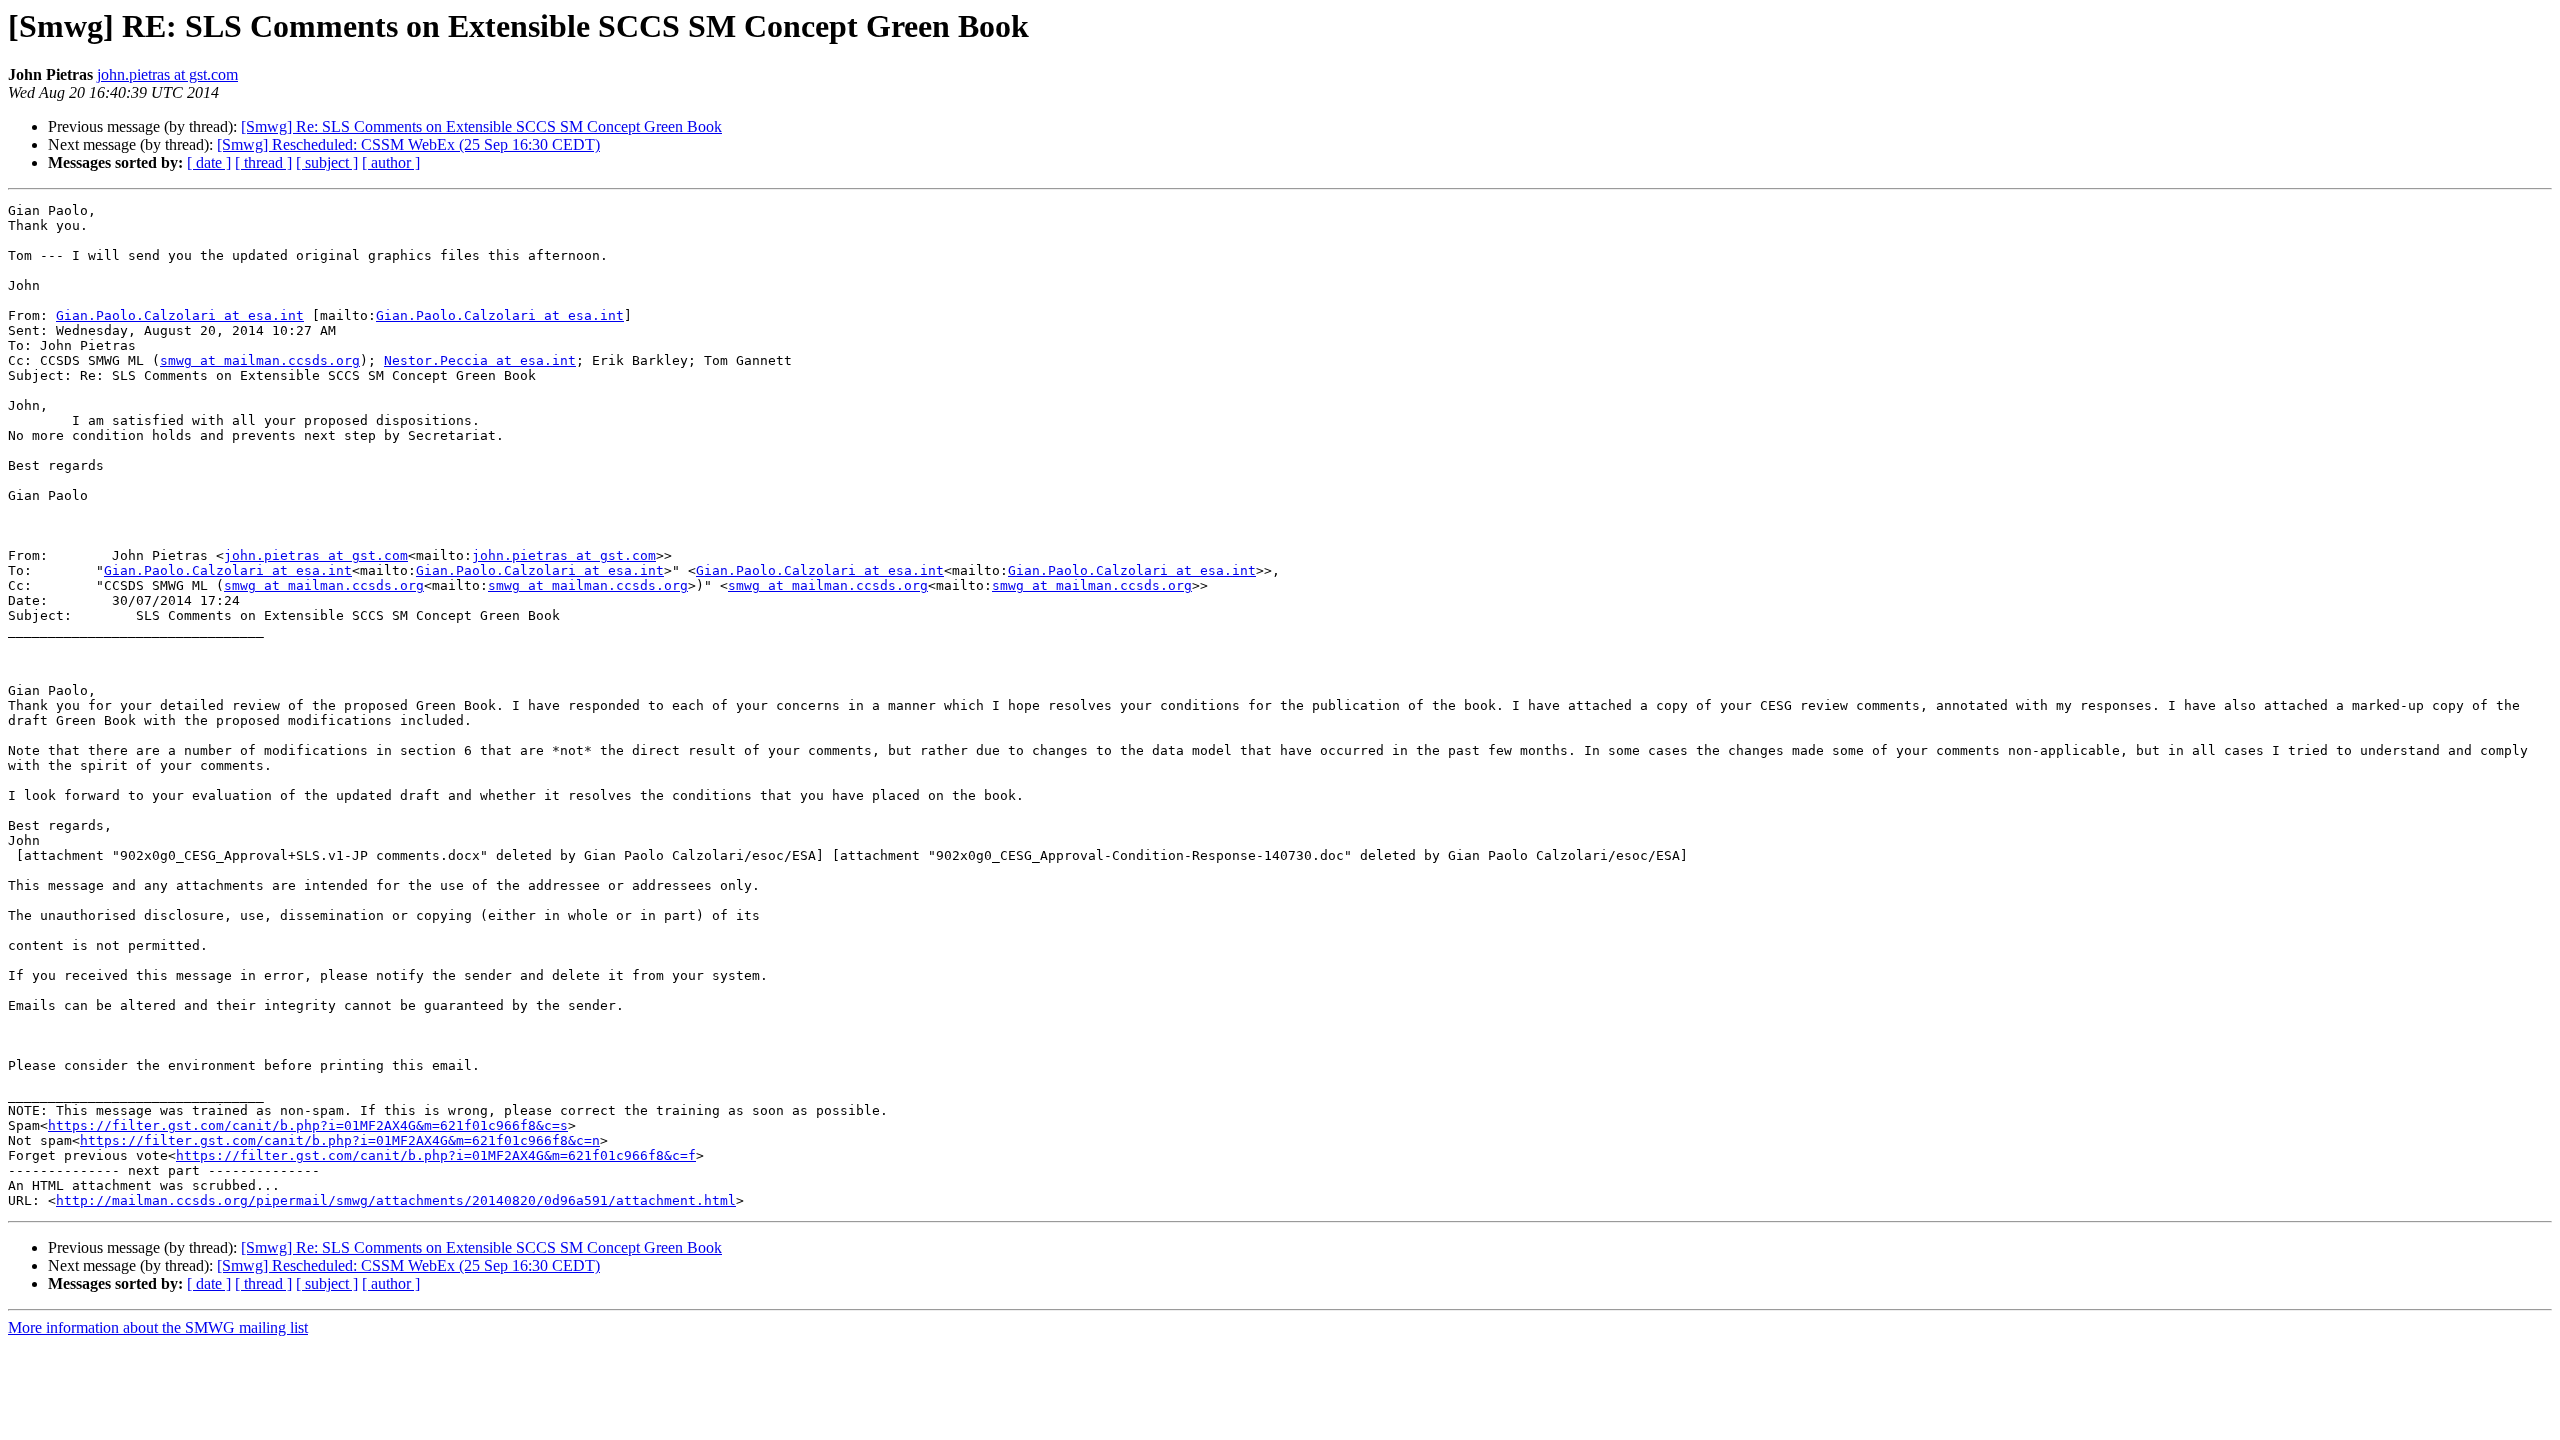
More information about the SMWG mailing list (158, 1327)
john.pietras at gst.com (167, 74)
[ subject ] (327, 162)
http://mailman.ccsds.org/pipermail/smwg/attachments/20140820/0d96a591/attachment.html (396, 1200)
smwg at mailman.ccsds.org (260, 360)
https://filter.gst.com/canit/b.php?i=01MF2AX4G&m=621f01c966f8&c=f (436, 1155)
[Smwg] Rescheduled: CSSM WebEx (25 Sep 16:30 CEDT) (408, 144)
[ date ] (209, 162)
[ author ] (391, 162)
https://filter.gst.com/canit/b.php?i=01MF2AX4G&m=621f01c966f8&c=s (308, 1125)
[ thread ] (263, 162)
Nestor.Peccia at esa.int (480, 360)
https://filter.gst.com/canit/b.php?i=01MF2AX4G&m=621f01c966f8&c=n (340, 1140)
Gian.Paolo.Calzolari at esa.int (180, 315)
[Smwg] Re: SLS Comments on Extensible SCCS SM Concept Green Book (481, 126)
